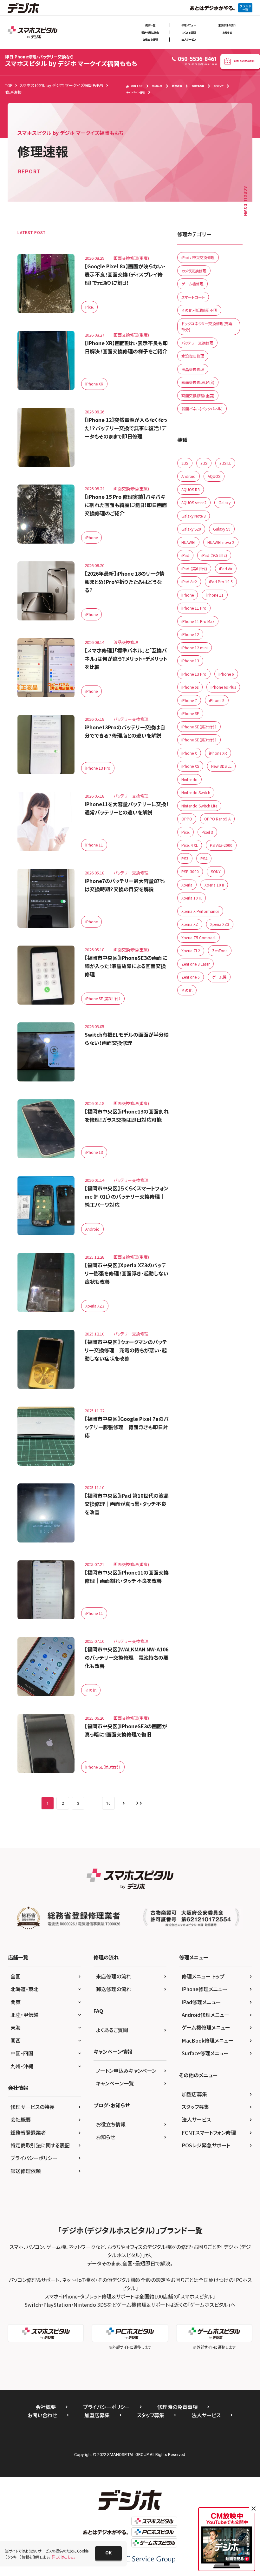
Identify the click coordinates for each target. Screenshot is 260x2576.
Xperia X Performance (200, 911)
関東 (16, 2002)
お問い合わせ (42, 2415)
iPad (185, 555)
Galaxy (224, 502)
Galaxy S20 (191, 529)
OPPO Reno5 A (217, 819)
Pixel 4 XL (190, 845)
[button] (108, 2553)
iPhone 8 (217, 700)
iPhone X (189, 753)
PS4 (204, 858)
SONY (216, 871)
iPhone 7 (189, 700)
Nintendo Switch (196, 792)
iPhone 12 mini (195, 648)
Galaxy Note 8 (194, 516)
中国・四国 (22, 2053)
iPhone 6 (226, 674)
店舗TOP (137, 86)
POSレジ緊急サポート (206, 2145)
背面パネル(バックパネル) (202, 408)
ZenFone (220, 950)
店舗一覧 (150, 25)
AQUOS (214, 476)
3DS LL (225, 463)
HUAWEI (188, 542)
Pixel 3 (207, 832)
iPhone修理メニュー (205, 1989)
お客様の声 (198, 86)
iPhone (91, 537)
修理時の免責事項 (177, 2407)
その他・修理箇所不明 (199, 310)
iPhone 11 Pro (194, 608)
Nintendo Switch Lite (199, 806)
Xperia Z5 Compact (198, 937)
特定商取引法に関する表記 (40, 2145)
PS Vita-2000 (221, 845)
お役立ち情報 (150, 39)
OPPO (187, 819)
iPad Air (226, 569)
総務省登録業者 (28, 2132)
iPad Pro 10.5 (221, 582)
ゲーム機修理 (192, 284)
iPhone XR (94, 384)
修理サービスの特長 (32, 2107)
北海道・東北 (24, 1989)
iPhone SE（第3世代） (103, 998)
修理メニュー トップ (203, 1976)
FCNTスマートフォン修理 (209, 2132)
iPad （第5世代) (214, 555)
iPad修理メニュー (201, 2002)
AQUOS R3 (191, 489)
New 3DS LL (221, 766)
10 (108, 1803)
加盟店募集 (194, 2094)
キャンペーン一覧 (115, 2083)
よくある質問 (189, 32)
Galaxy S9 (222, 529)
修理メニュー (189, 25)
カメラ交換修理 (194, 271)
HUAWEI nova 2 (221, 542)
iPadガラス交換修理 (198, 257)
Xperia (187, 885)
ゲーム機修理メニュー (206, 2027)
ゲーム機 (219, 977)
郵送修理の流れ (150, 32)
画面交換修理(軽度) (198, 382)
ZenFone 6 (191, 977)
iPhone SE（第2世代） (199, 727)
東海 (16, 2027)
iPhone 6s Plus (223, 687)
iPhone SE (190, 713)
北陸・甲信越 (24, 2015)
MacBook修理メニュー (208, 2040)
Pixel (89, 307)
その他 (91, 1690)
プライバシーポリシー (34, 2158)
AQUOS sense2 (194, 502)
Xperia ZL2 (191, 950)
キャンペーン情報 (135, 92)
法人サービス (189, 39)
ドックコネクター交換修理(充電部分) (207, 327)
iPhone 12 (190, 634)
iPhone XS (190, 766)
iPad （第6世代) (194, 569)
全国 (16, 1976)
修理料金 (157, 86)
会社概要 (21, 2119)
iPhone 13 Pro (98, 768)
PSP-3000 (190, 871)
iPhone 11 (94, 845)
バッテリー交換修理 (197, 343)
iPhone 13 (94, 1152)
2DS (185, 463)
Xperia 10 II (214, 885)
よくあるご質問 (112, 2030)
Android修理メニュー (205, 2015)
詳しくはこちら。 (63, 2557)
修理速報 (177, 86)
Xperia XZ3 (95, 1306)
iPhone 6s (190, 687)
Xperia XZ (190, 924)
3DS (204, 463)
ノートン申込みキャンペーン (126, 2071)
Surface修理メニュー (205, 2053)
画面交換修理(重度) (198, 395)
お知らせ (227, 32)
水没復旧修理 (193, 356)
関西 (16, 2040)
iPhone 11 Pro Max (198, 621)
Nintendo (189, 779)
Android (92, 1229)
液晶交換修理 (193, 369)
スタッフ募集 (195, 2107)
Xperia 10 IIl (192, 898)
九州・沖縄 (22, 2066)
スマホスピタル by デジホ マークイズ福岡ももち (71, 61)
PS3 (185, 858)
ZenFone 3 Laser (195, 964)
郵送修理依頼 (26, 2171)
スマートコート (193, 297)
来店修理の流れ (227, 25)
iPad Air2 (189, 582)
